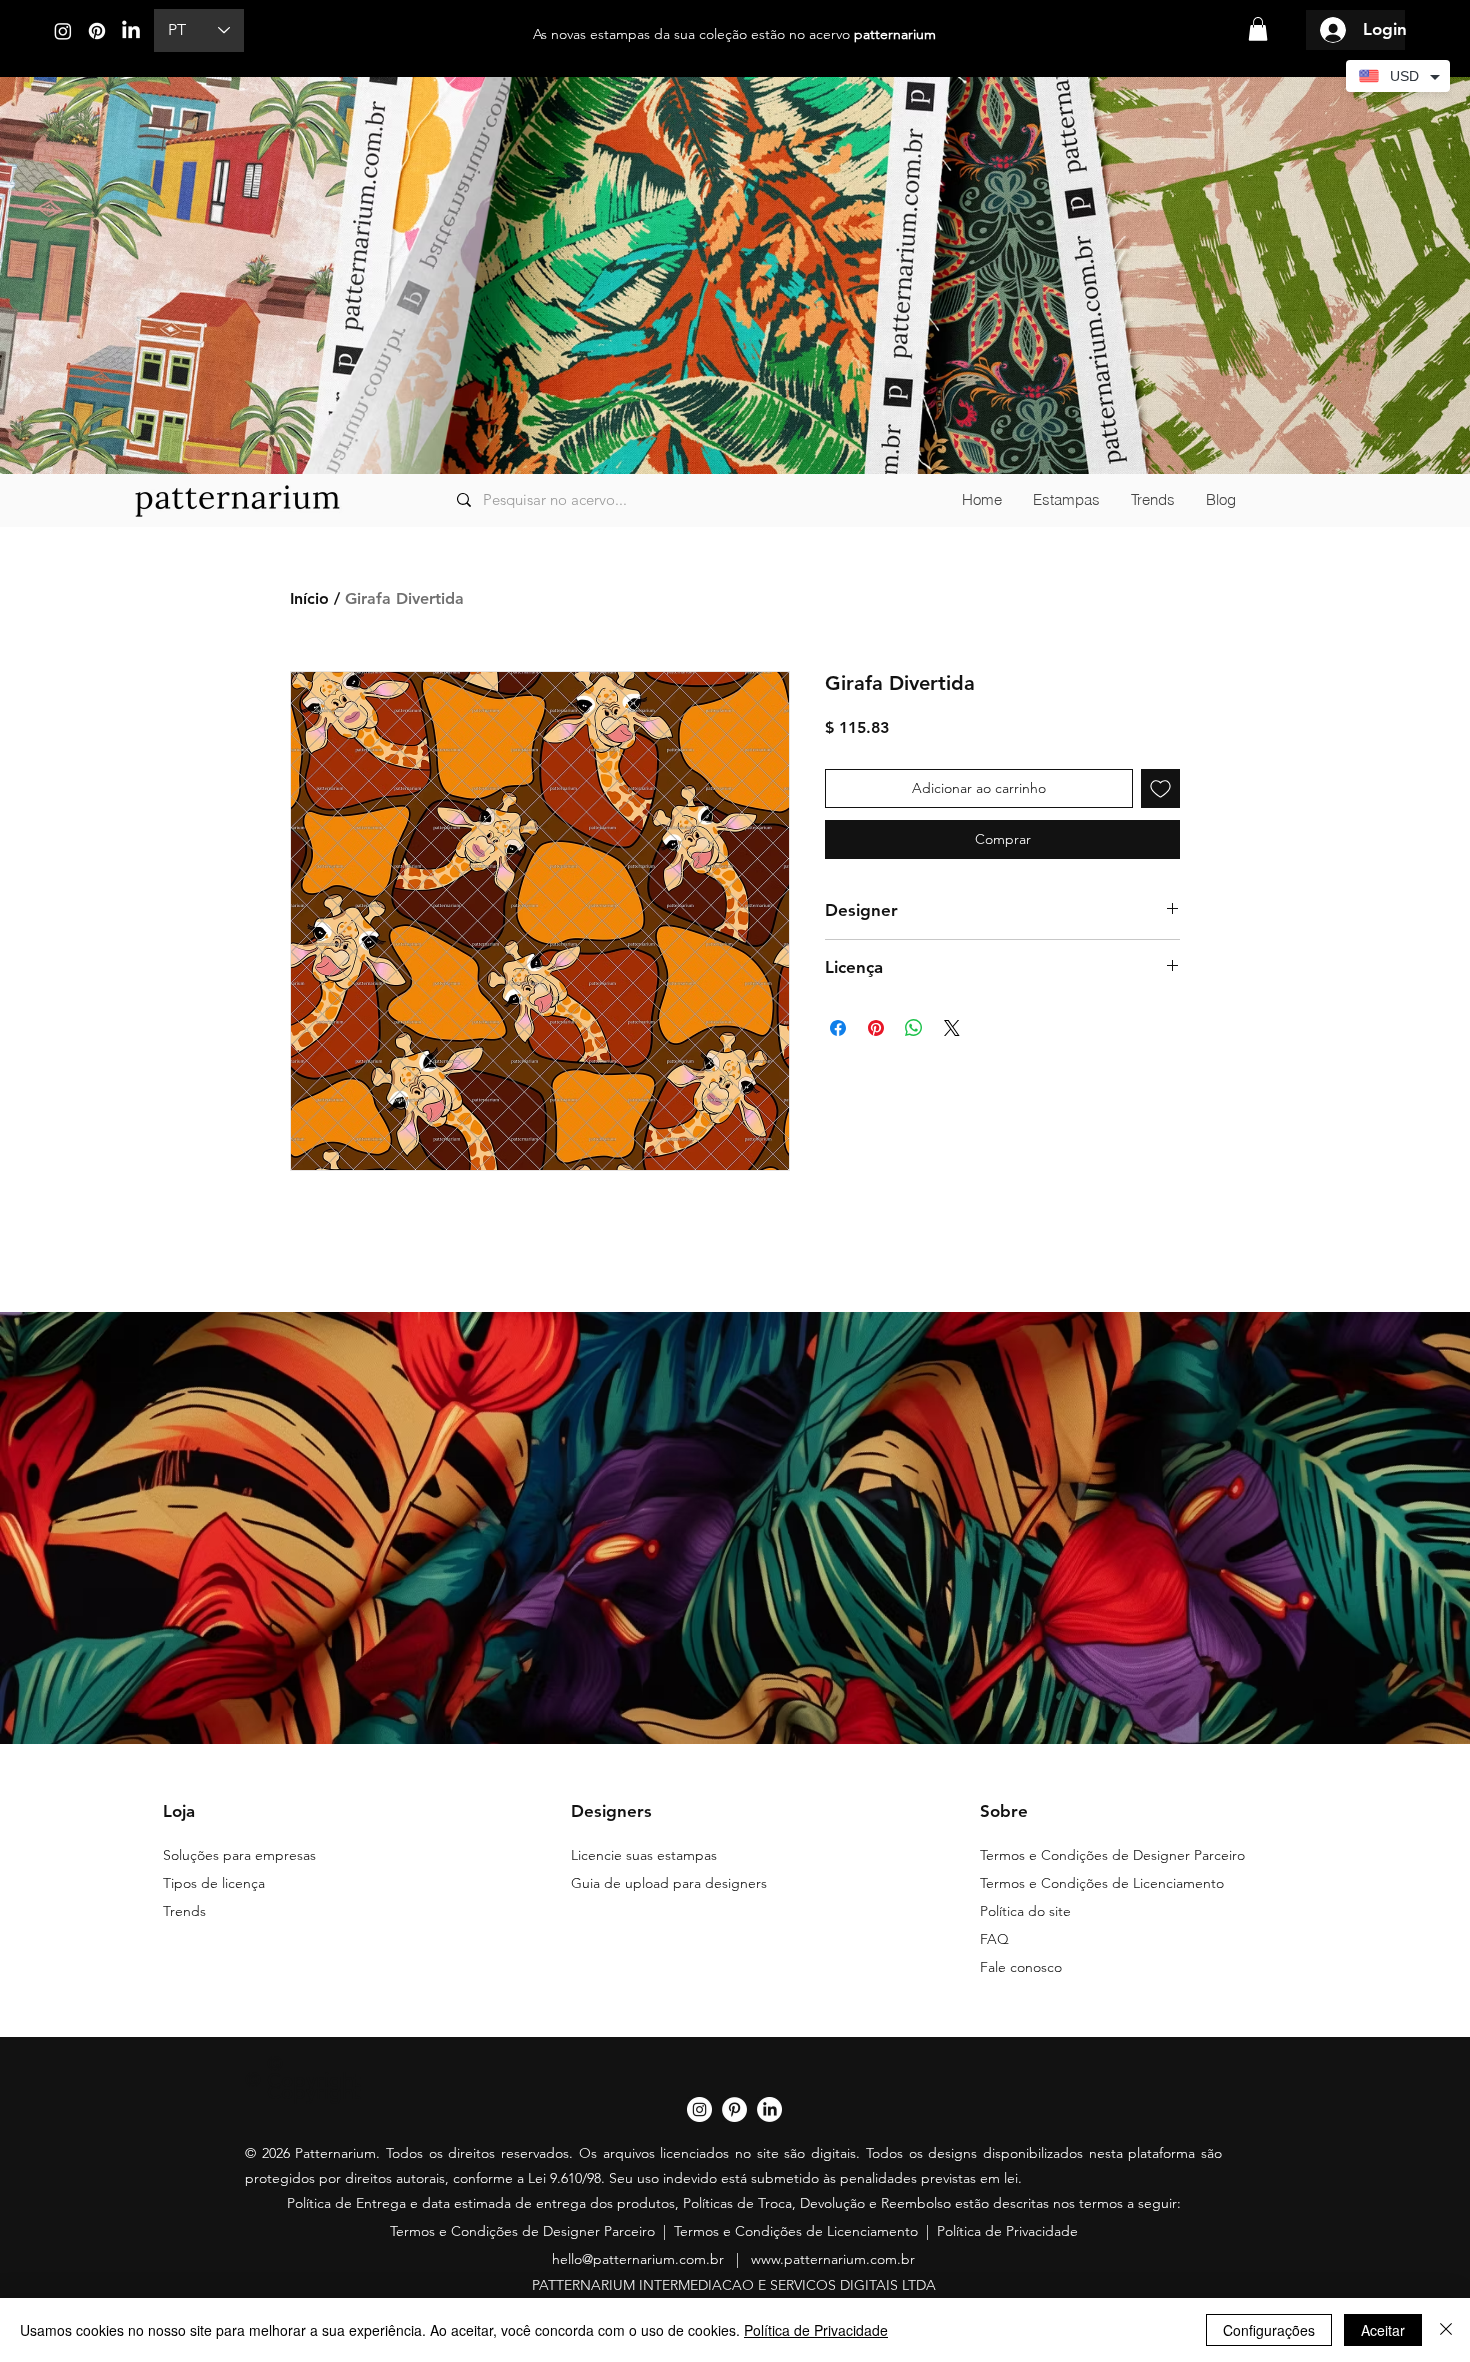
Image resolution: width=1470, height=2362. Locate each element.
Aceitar (1383, 2330)
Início (309, 598)
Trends (184, 1911)
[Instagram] (63, 31)
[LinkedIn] (131, 31)
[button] (1258, 29)
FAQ (994, 1939)
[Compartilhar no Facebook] (838, 1028)
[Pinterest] (97, 31)
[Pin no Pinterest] (876, 1028)
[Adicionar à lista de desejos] (1160, 788)
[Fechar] (1446, 2330)
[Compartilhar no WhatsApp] (914, 1028)
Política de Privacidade (1007, 2231)
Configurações (1269, 2330)
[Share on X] (952, 1028)
